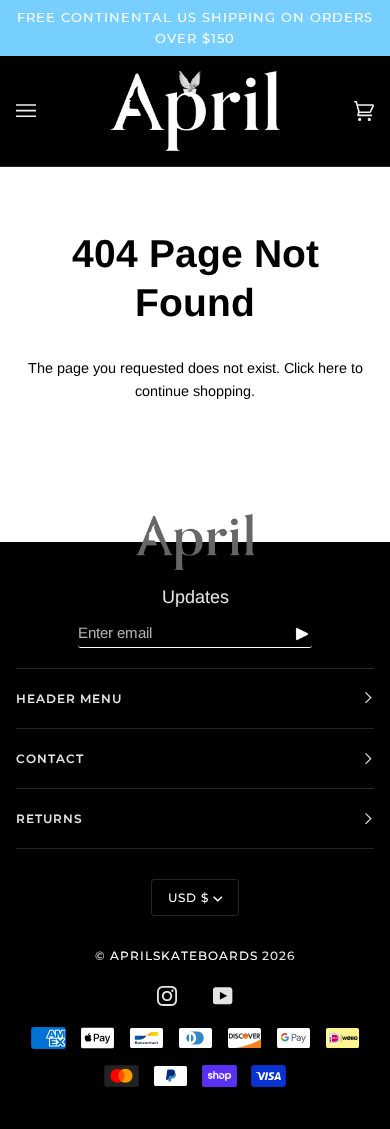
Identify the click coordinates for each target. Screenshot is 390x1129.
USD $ (188, 897)
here (332, 368)
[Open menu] (46, 111)
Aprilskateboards (186, 955)
